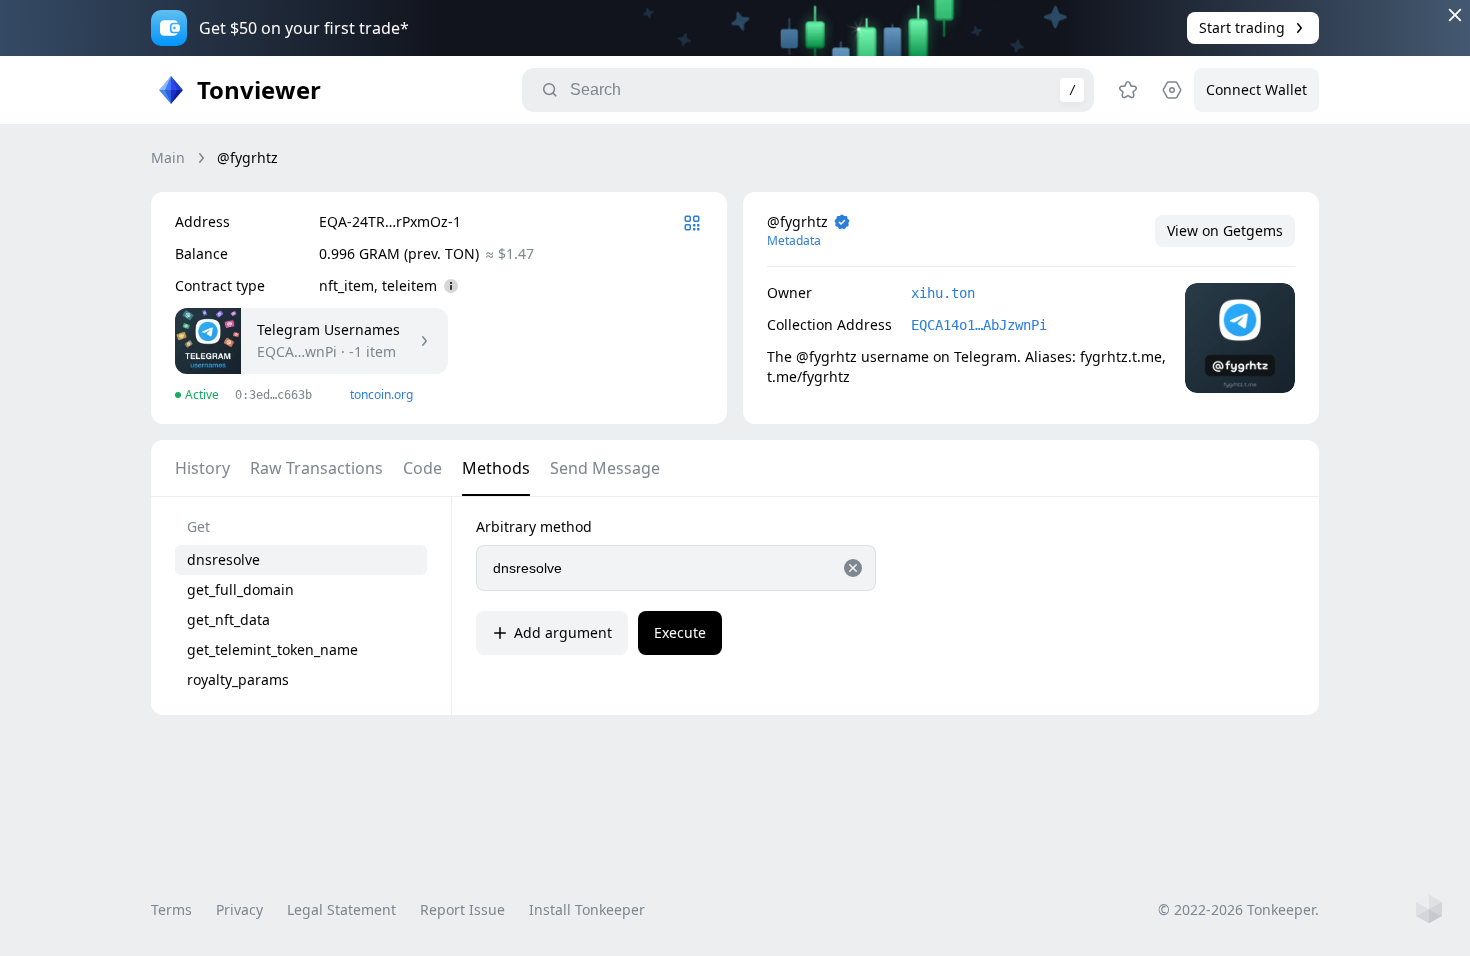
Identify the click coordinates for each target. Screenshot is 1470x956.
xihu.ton (943, 293)
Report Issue (462, 909)
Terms (171, 909)
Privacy (239, 909)
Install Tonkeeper (587, 909)
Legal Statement (341, 909)
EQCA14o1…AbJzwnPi (979, 325)
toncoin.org (381, 394)
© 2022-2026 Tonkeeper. (1238, 909)
